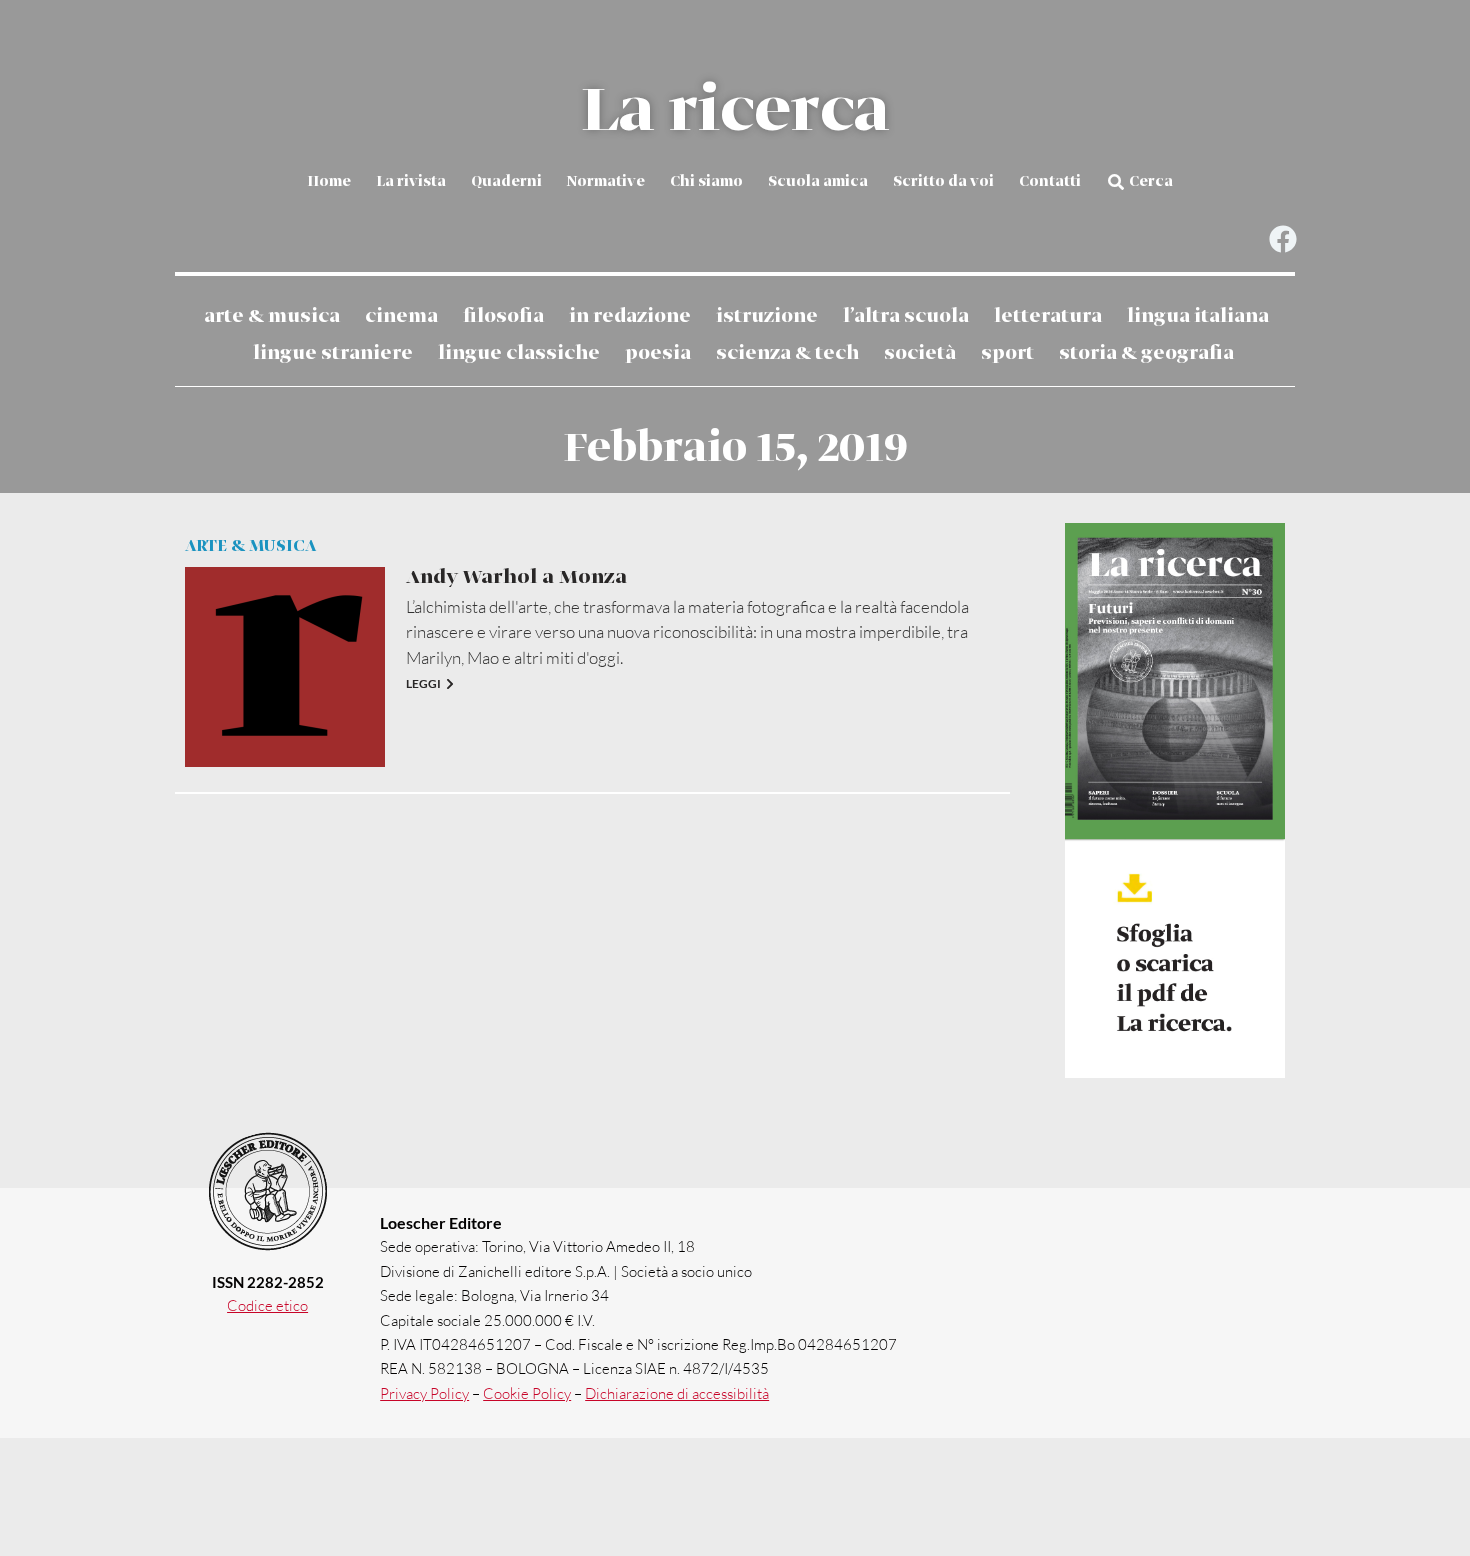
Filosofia (503, 316)
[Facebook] (1282, 239)
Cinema (401, 316)
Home (329, 182)
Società (920, 353)
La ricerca (735, 112)
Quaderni (506, 182)
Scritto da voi (943, 182)
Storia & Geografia (1146, 353)
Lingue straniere (333, 353)
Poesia (658, 353)
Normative (606, 182)
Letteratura (1048, 316)
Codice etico (267, 1305)
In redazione (630, 316)
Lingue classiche (519, 353)
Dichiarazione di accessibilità (677, 1393)
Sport (1007, 353)
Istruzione (767, 316)
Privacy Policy (424, 1393)
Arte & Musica (272, 316)
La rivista (411, 182)
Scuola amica (818, 182)
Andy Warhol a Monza (516, 577)
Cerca (1151, 182)
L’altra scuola (906, 316)
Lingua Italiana (1198, 316)
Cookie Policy (527, 1393)
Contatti (1050, 182)
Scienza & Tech (787, 353)
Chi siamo (706, 182)
